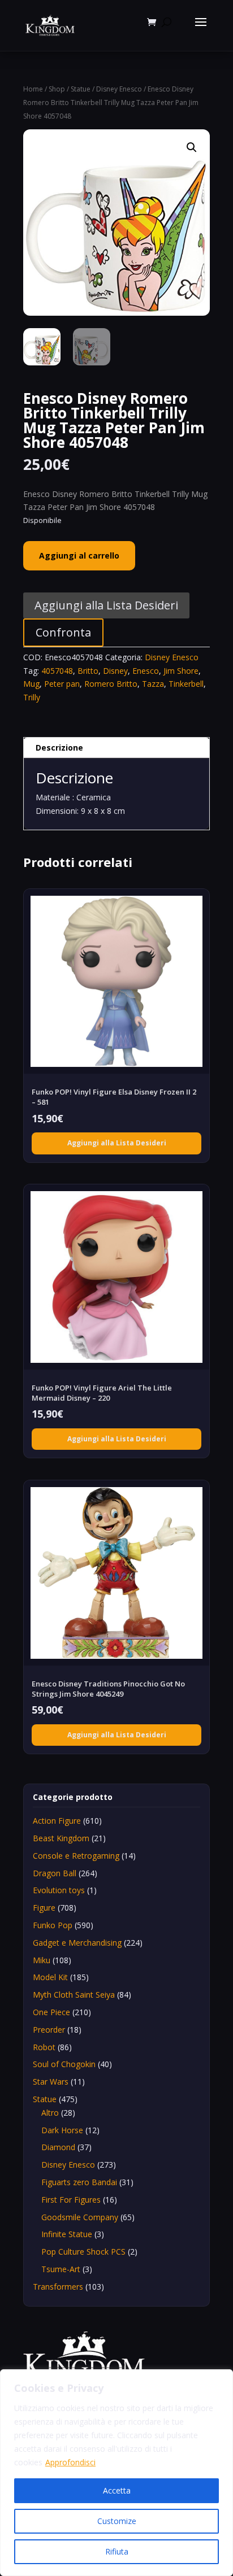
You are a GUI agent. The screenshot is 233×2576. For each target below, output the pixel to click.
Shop (57, 89)
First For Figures (71, 2200)
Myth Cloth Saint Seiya (74, 1995)
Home (33, 89)
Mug (31, 684)
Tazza (153, 684)
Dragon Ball (55, 1873)
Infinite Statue (67, 2234)
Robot (44, 2047)
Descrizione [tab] (59, 747)
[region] (116, 2473)
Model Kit (50, 1977)
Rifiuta (117, 2551)
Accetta (117, 2490)
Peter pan (62, 684)
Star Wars (51, 2082)
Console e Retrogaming (76, 1856)
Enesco (146, 671)
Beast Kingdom (61, 1838)
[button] (192, 147)
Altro (50, 2113)
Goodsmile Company (80, 2217)
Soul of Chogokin (64, 2064)
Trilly (32, 697)
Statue (81, 89)
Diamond (58, 2147)
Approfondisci (70, 2462)
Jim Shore (181, 671)
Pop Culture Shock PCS (83, 2252)
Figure (44, 1908)
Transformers (58, 2287)
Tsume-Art (61, 2269)
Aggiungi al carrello (79, 555)
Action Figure (57, 1821)
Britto (88, 671)
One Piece (51, 2012)
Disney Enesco (119, 89)
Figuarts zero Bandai (79, 2182)
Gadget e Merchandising (77, 1943)
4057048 (57, 671)
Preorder (49, 2030)
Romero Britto (111, 684)
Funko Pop (53, 1925)
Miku (42, 1960)
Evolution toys (59, 1890)
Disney (115, 671)
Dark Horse (62, 2130)
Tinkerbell (186, 684)
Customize (117, 2521)
